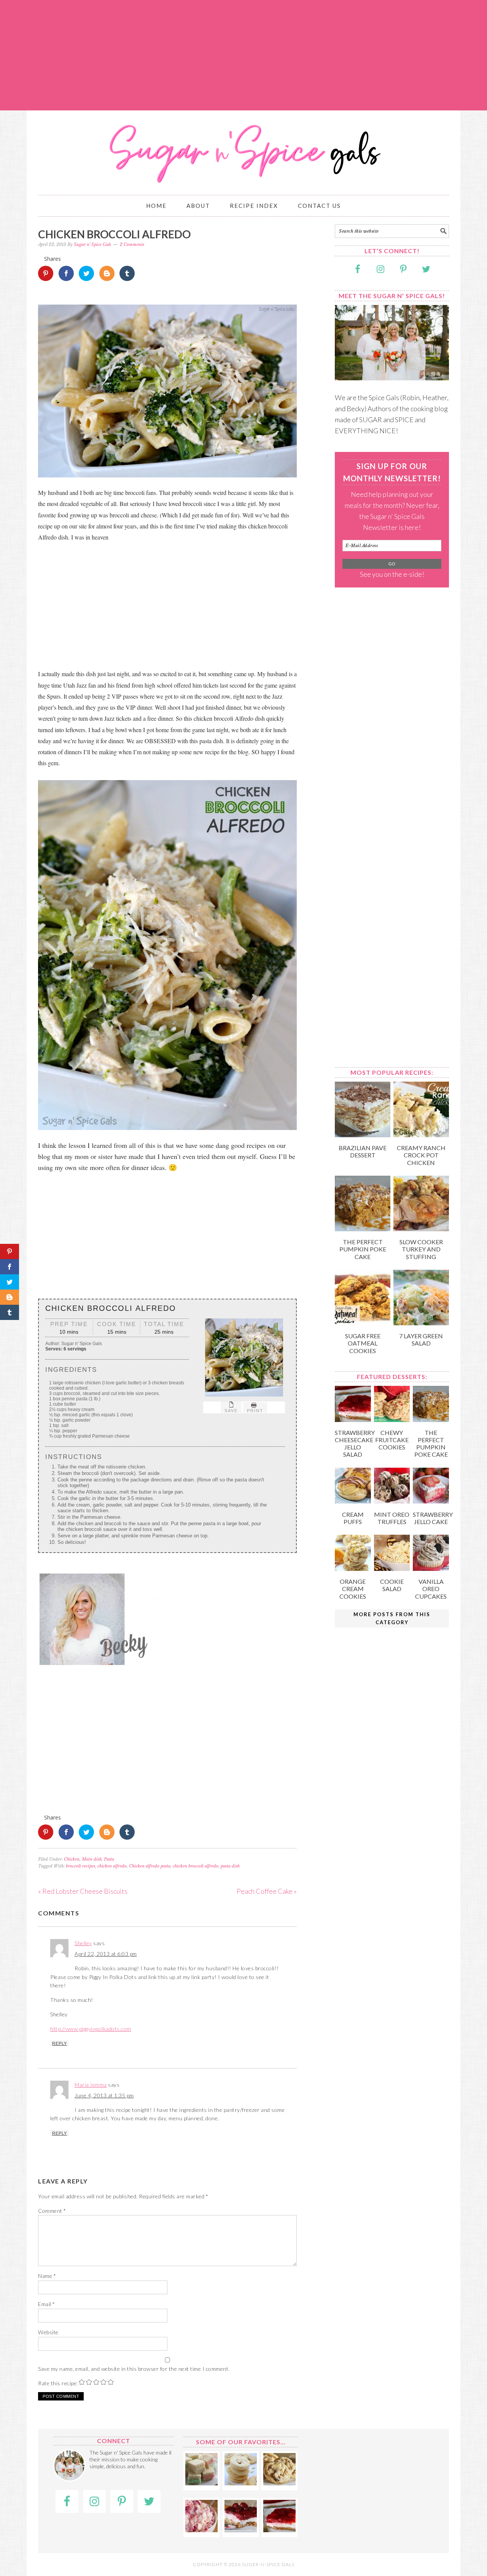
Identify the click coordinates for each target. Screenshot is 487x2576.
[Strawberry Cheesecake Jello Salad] (353, 1419)
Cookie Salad (392, 1585)
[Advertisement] (243, 55)
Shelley (83, 1943)
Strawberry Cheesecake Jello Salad (355, 1444)
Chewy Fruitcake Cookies (392, 1440)
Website (48, 2332)
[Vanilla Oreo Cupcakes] (431, 1568)
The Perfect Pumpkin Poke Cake (363, 1249)
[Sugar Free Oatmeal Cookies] (363, 1323)
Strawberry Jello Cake (433, 1518)
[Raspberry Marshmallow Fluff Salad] (201, 2530)
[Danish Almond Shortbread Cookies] (241, 2483)
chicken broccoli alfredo (196, 1866)
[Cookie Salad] (392, 1568)
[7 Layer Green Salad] (421, 1323)
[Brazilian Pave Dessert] (363, 1135)
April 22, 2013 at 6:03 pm (106, 1954)
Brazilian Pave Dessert (363, 1151)
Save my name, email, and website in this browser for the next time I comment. (134, 2369)
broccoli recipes (80, 1866)
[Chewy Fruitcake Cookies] (392, 1419)
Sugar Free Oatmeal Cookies (363, 1343)
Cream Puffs (353, 1518)
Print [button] (255, 1411)
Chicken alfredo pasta (150, 1866)
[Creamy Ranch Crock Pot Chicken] (421, 1135)
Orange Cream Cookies (353, 1589)
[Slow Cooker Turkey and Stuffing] (421, 1229)
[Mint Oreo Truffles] (392, 1501)
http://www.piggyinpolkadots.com (91, 2029)
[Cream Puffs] (353, 1501)
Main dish (92, 1859)
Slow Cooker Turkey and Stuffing (421, 1249)
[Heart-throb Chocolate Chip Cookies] (279, 2483)
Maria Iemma (91, 2085)
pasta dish (230, 1866)
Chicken (72, 1859)
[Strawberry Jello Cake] (431, 1501)
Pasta (109, 1859)
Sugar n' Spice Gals (243, 149)
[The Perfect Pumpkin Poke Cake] (363, 1229)
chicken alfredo (112, 1866)
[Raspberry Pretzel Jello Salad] (241, 2530)
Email (47, 2304)
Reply (60, 2043)
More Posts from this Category (392, 1618)
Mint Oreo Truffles (392, 1518)
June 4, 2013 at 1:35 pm (104, 2095)
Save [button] (231, 1411)
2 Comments (132, 244)
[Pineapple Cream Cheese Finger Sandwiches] (201, 2483)
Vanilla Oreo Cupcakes (431, 1589)
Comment (52, 2211)
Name (47, 2276)
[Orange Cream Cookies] (353, 1568)
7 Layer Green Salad (421, 1339)
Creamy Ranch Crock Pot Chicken (421, 1155)
